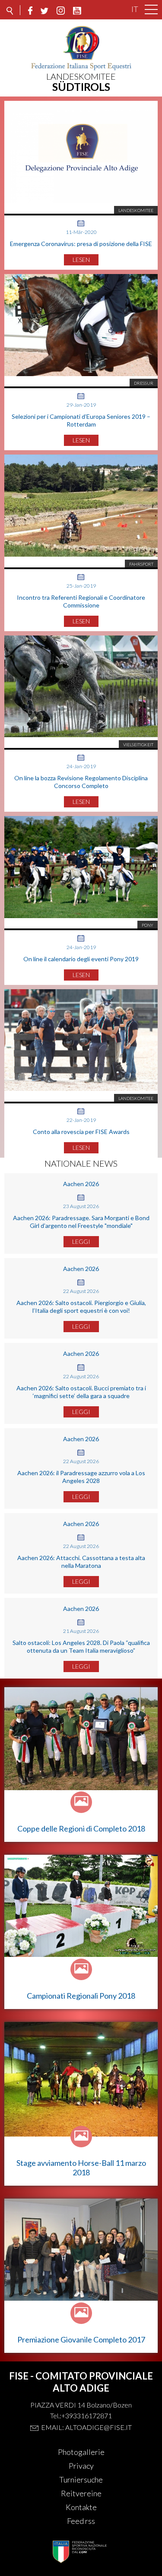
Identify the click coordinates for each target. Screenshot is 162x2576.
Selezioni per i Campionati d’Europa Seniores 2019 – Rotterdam (81, 420)
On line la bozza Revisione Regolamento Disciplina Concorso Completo (81, 782)
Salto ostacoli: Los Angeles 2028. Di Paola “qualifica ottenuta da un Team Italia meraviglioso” (81, 1646)
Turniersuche (81, 2479)
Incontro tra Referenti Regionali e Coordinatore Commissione (81, 601)
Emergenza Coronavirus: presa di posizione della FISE (81, 244)
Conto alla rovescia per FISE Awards (81, 1132)
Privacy (81, 2466)
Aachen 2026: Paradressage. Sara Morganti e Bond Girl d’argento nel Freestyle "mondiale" (81, 1222)
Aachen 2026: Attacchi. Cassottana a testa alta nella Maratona (81, 1562)
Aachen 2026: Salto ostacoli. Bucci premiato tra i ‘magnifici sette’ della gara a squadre (81, 1392)
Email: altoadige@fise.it (86, 2427)
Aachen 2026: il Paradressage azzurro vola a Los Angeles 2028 (81, 1477)
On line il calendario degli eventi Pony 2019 (81, 959)
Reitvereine (81, 2493)
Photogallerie (81, 2452)
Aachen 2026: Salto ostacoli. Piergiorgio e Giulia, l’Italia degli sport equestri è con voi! (81, 1307)
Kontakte (81, 2507)
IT (135, 9)
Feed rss (81, 2521)
